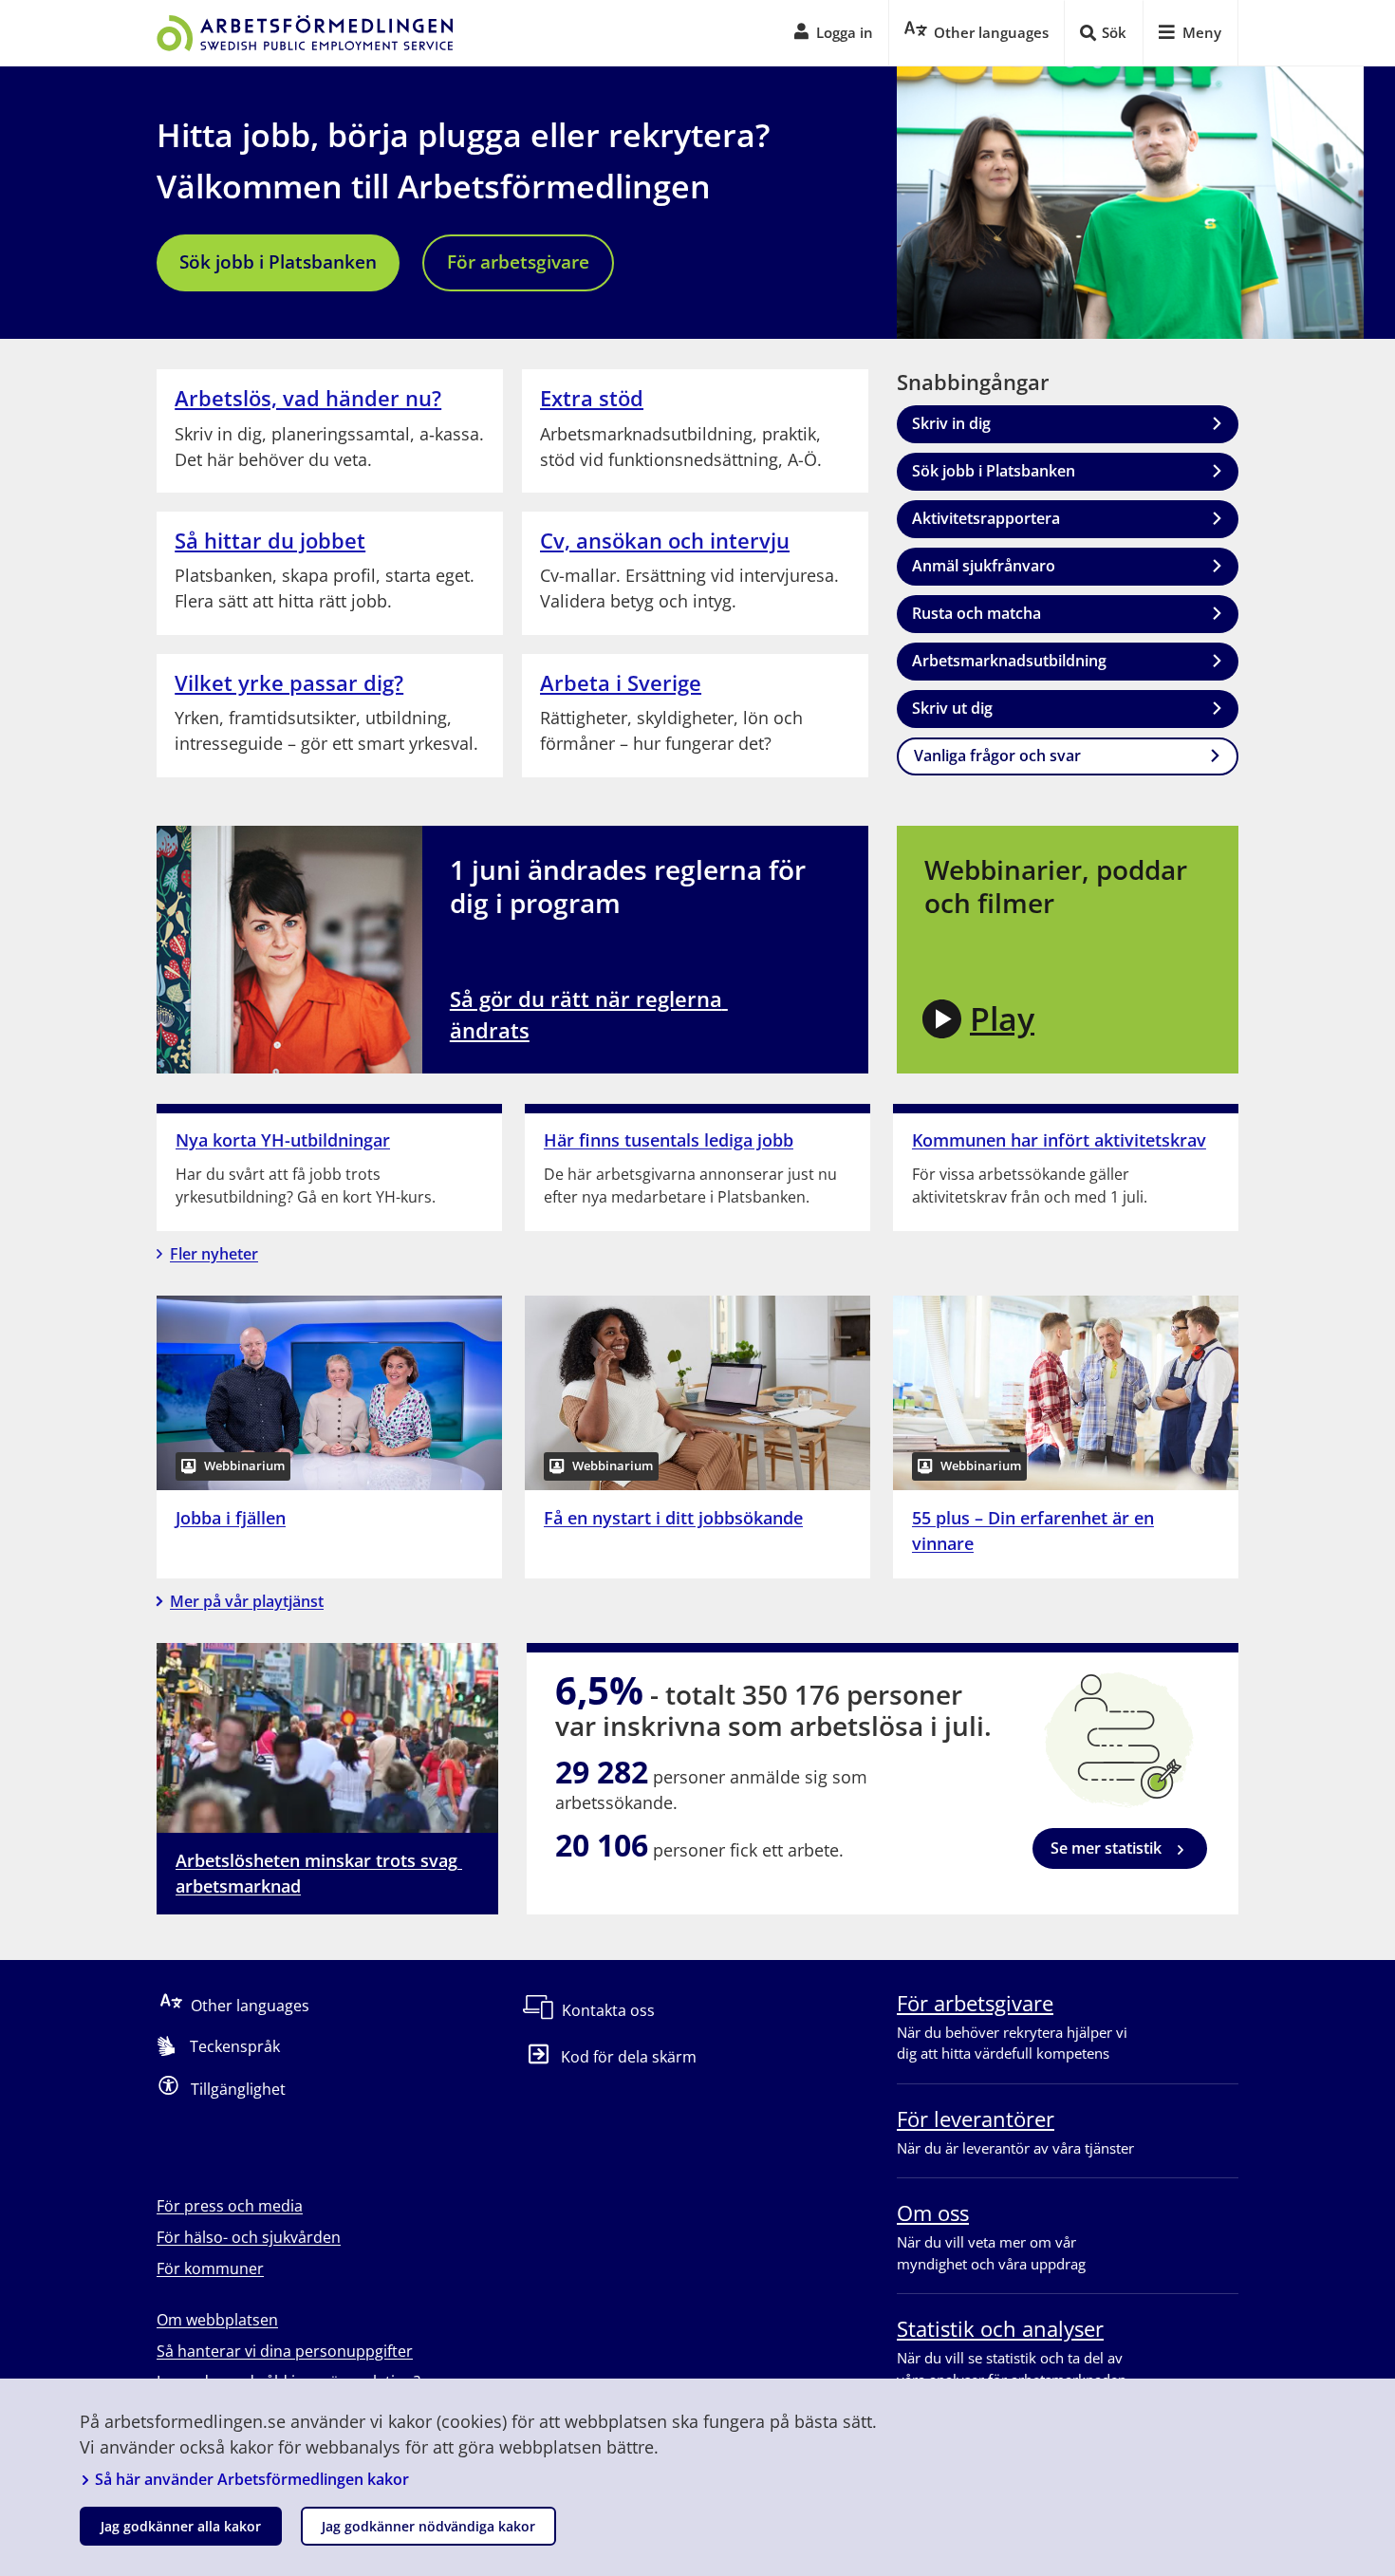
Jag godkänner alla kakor (181, 2526)
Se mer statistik (1106, 1848)
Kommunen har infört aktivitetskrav (1059, 1140)
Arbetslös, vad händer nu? (308, 398)
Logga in (845, 32)
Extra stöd (592, 398)
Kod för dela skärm (629, 2057)
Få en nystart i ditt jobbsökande (673, 1518)
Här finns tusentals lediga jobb (669, 1140)
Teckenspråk (235, 2046)
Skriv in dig (951, 423)
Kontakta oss (608, 2010)
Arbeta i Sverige (621, 682)
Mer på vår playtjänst (247, 1601)
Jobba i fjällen (231, 1518)
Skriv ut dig (952, 708)
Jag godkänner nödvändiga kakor (428, 2526)
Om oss (933, 2212)
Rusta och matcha (976, 613)
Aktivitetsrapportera (986, 518)
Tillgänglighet (238, 2089)
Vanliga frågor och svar (997, 756)
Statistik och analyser (1000, 2328)
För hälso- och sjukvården (249, 2237)
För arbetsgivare (518, 262)
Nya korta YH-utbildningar (283, 1140)
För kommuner (210, 2268)
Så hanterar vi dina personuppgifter (285, 2351)
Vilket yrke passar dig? (289, 682)
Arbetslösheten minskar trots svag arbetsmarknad (319, 1873)
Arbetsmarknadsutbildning (1009, 661)
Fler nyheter (214, 1254)
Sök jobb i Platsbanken (278, 262)
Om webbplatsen (217, 2320)
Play (1002, 1018)
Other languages (250, 2006)
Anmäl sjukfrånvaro (984, 566)
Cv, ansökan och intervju (665, 540)
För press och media (230, 2206)
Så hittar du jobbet (270, 540)
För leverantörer (976, 2119)
